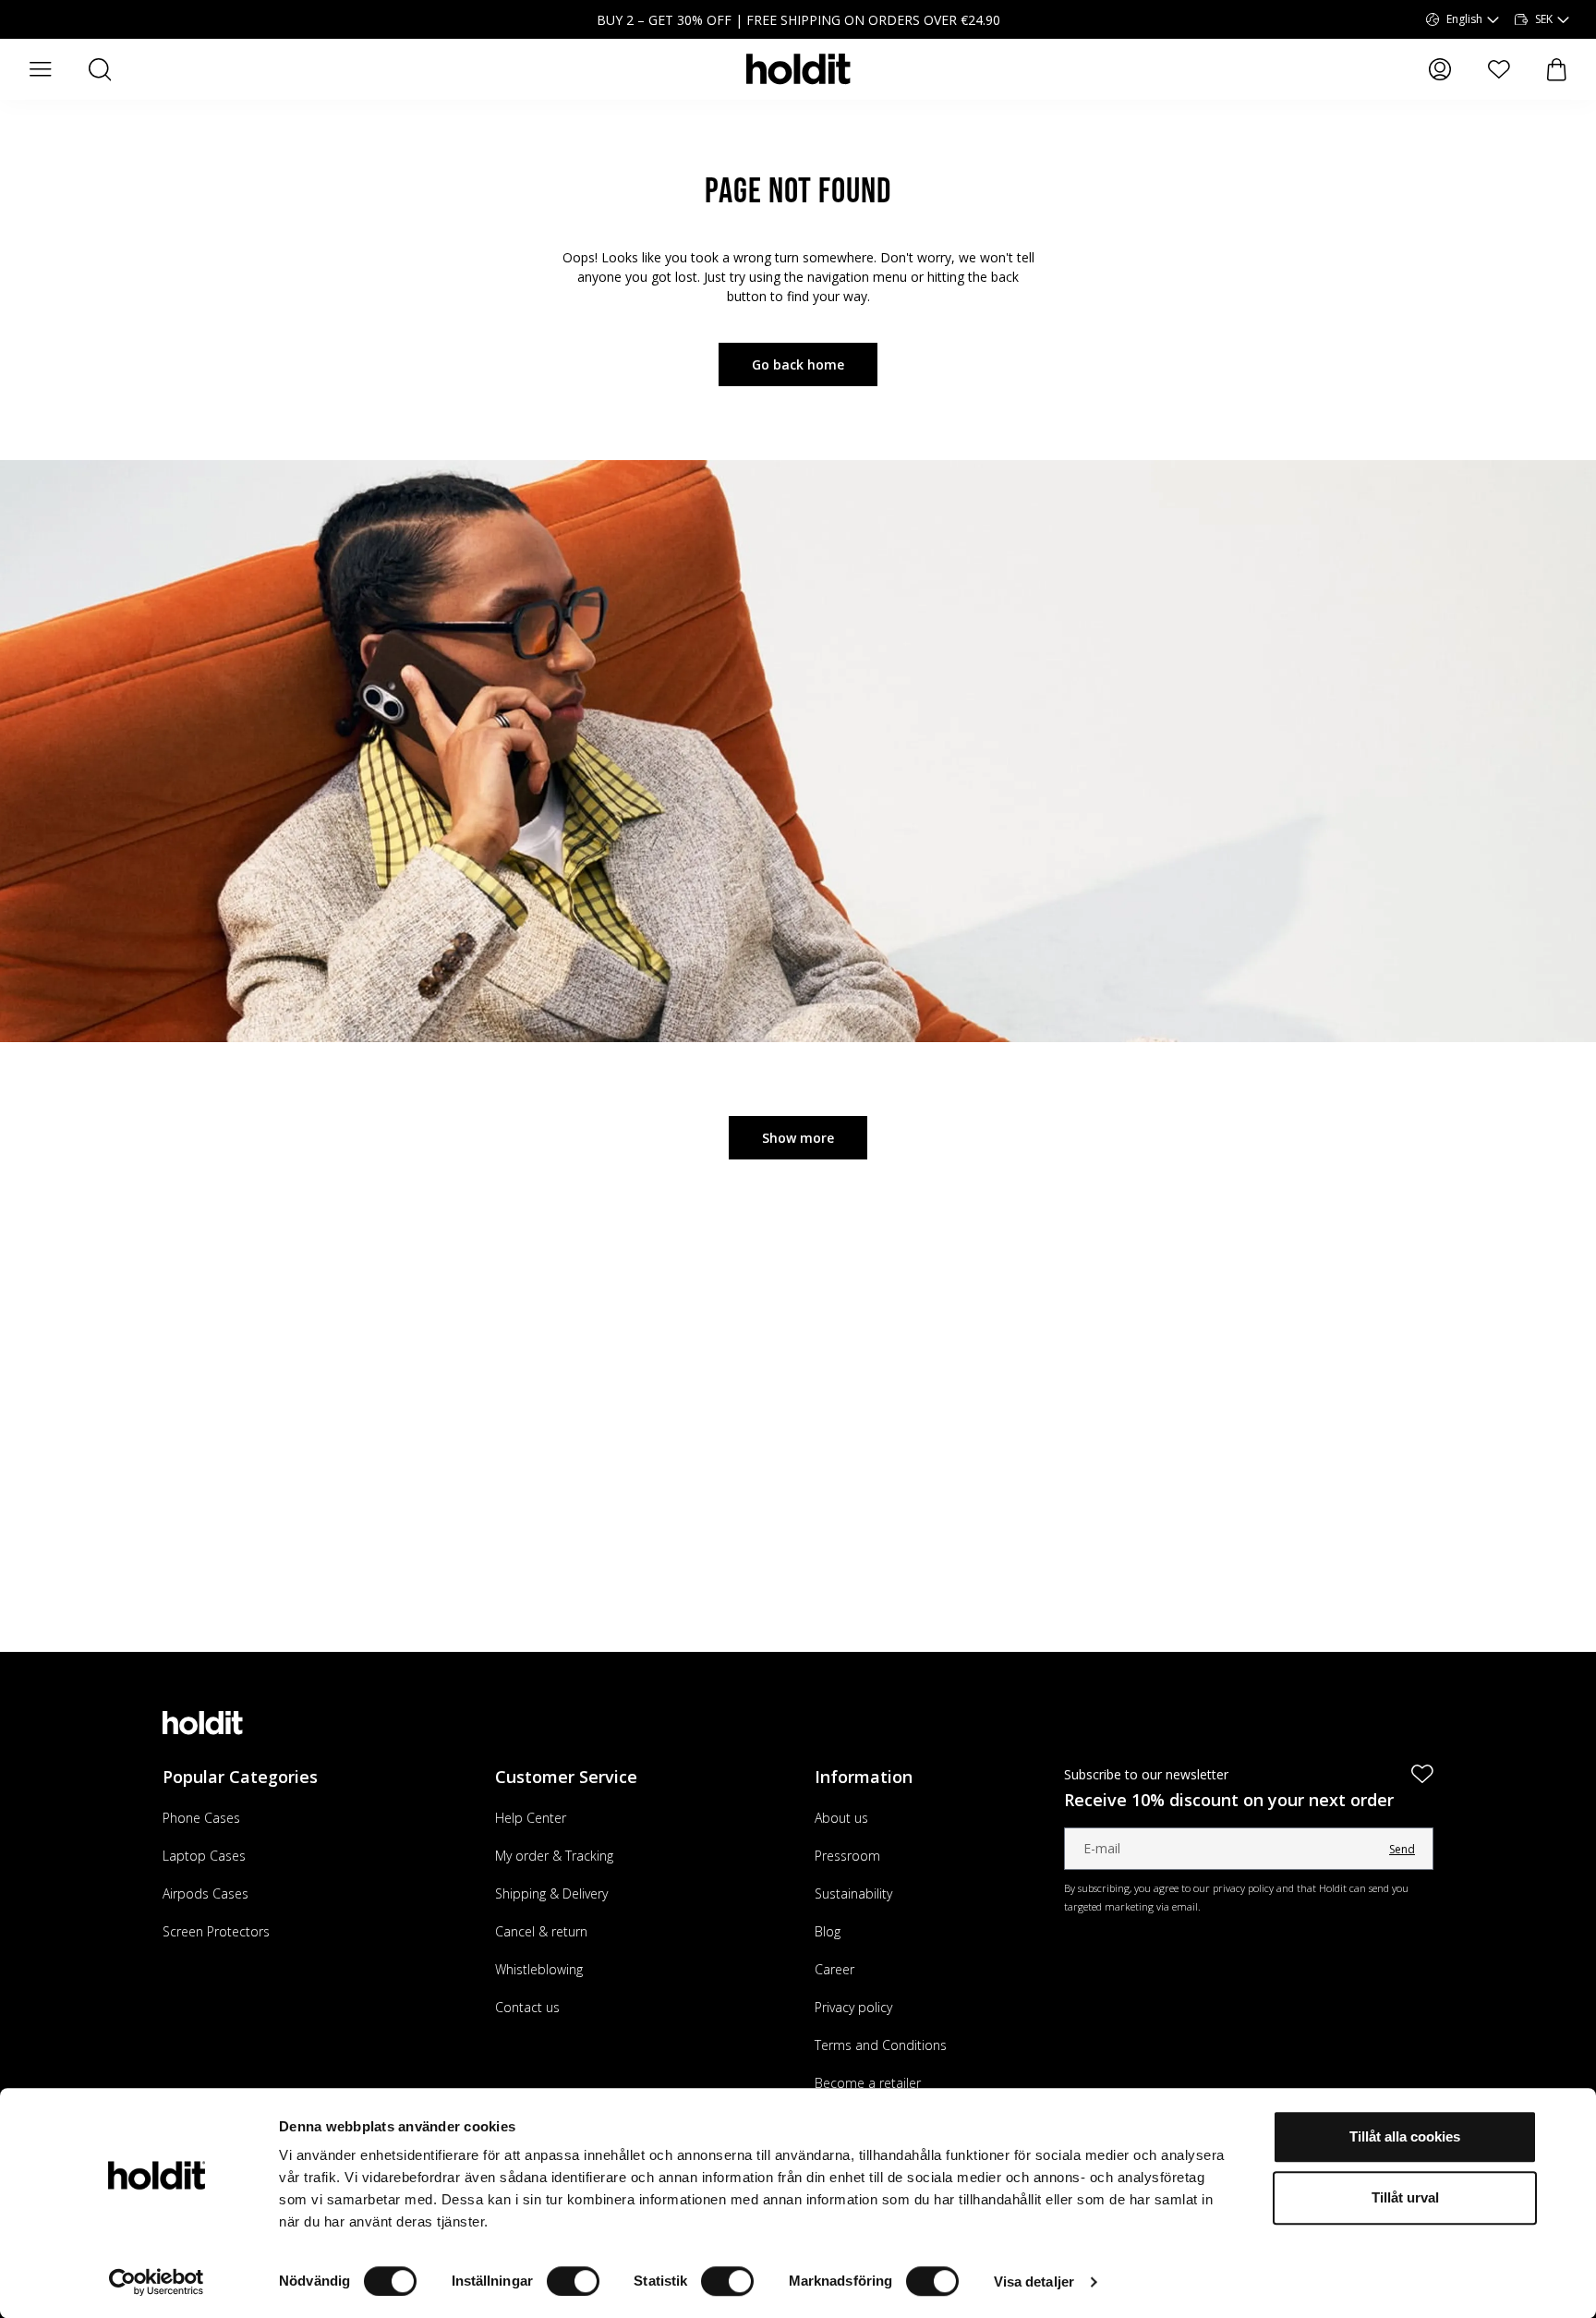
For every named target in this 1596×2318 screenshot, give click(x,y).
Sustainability (853, 1893)
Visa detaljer (1034, 2282)
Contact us (527, 2007)
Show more (798, 1138)
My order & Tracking (554, 1856)
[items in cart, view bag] (1557, 70)
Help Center (531, 1818)
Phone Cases (201, 1818)
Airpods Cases (206, 1893)
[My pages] (1440, 69)
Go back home (798, 364)
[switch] (573, 2281)
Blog (828, 1931)
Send (1402, 1849)
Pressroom (847, 1856)
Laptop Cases (204, 1856)
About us (841, 1818)
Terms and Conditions (881, 2045)
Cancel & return (541, 1931)
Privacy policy (853, 2007)
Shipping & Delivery (551, 1893)
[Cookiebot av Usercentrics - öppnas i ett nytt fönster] (157, 2282)
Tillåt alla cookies (1405, 2136)
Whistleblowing (539, 1969)
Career (834, 1969)
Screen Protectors (216, 1931)
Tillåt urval (1405, 2197)
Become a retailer (868, 2083)
